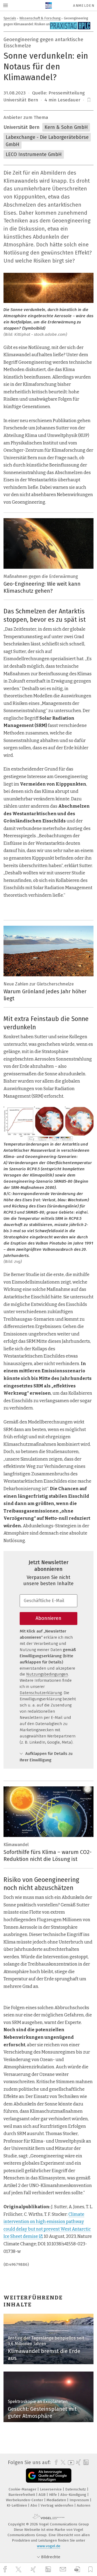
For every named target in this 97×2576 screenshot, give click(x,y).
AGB (43, 2495)
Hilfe (53, 2495)
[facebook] (6, 2569)
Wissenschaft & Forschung (40, 18)
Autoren (84, 2505)
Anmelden (84, 6)
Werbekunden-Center (25, 2500)
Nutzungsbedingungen (47, 1674)
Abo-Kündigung (74, 2495)
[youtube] (70, 2463)
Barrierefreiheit (22, 2495)
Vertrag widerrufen (58, 2505)
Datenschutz (76, 2489)
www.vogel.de (49, 2546)
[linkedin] (49, 2570)
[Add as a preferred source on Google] (49, 2476)
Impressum (80, 2500)
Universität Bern (22, 127)
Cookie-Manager (23, 2489)
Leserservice (51, 2489)
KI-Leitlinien (17, 2505)
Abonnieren (48, 1618)
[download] (77, 2569)
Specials (10, 18)
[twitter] (19, 2570)
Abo (34, 2505)
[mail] (64, 2569)
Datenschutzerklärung (41, 1693)
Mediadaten (57, 2500)
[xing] (34, 2569)
